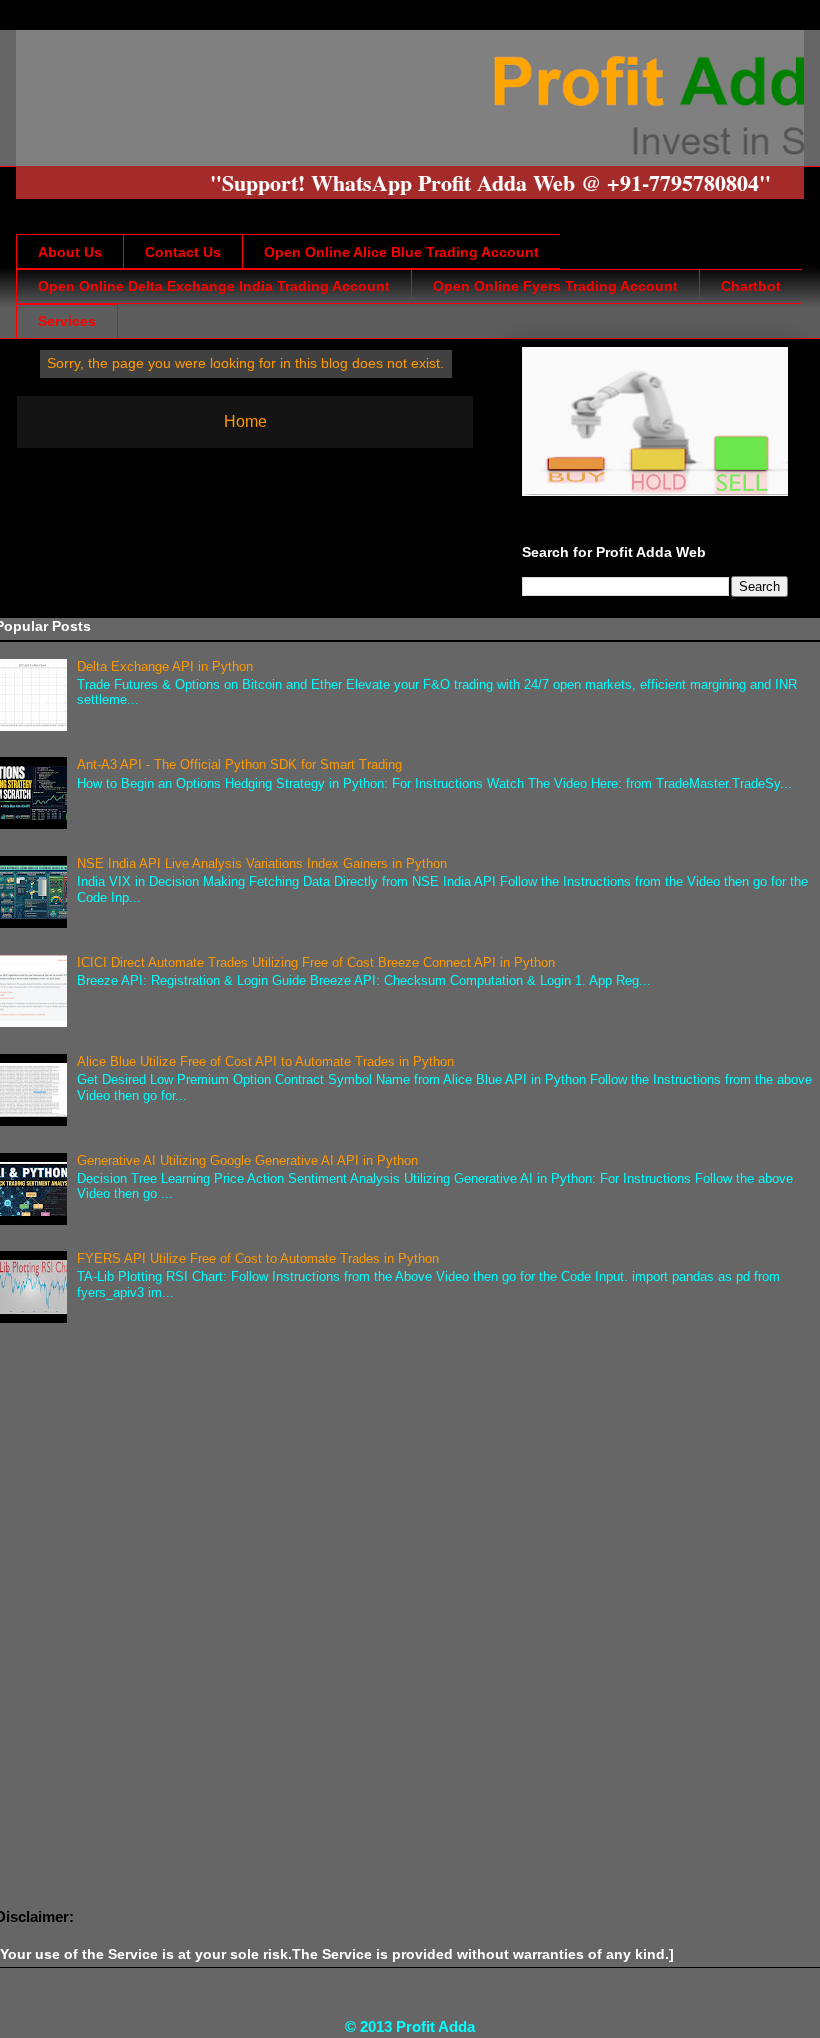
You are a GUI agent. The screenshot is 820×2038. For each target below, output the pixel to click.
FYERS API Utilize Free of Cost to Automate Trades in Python (258, 1258)
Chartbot (751, 286)
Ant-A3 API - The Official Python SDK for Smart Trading (239, 764)
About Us (70, 252)
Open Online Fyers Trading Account (555, 286)
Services (67, 321)
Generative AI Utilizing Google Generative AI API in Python (247, 1160)
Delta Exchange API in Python (165, 666)
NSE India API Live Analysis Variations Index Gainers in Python (262, 863)
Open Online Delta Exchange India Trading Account (214, 286)
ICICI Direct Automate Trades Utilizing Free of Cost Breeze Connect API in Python (316, 962)
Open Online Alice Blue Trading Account (401, 252)
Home (245, 421)
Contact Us (183, 252)
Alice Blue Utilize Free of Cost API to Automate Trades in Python (265, 1061)
